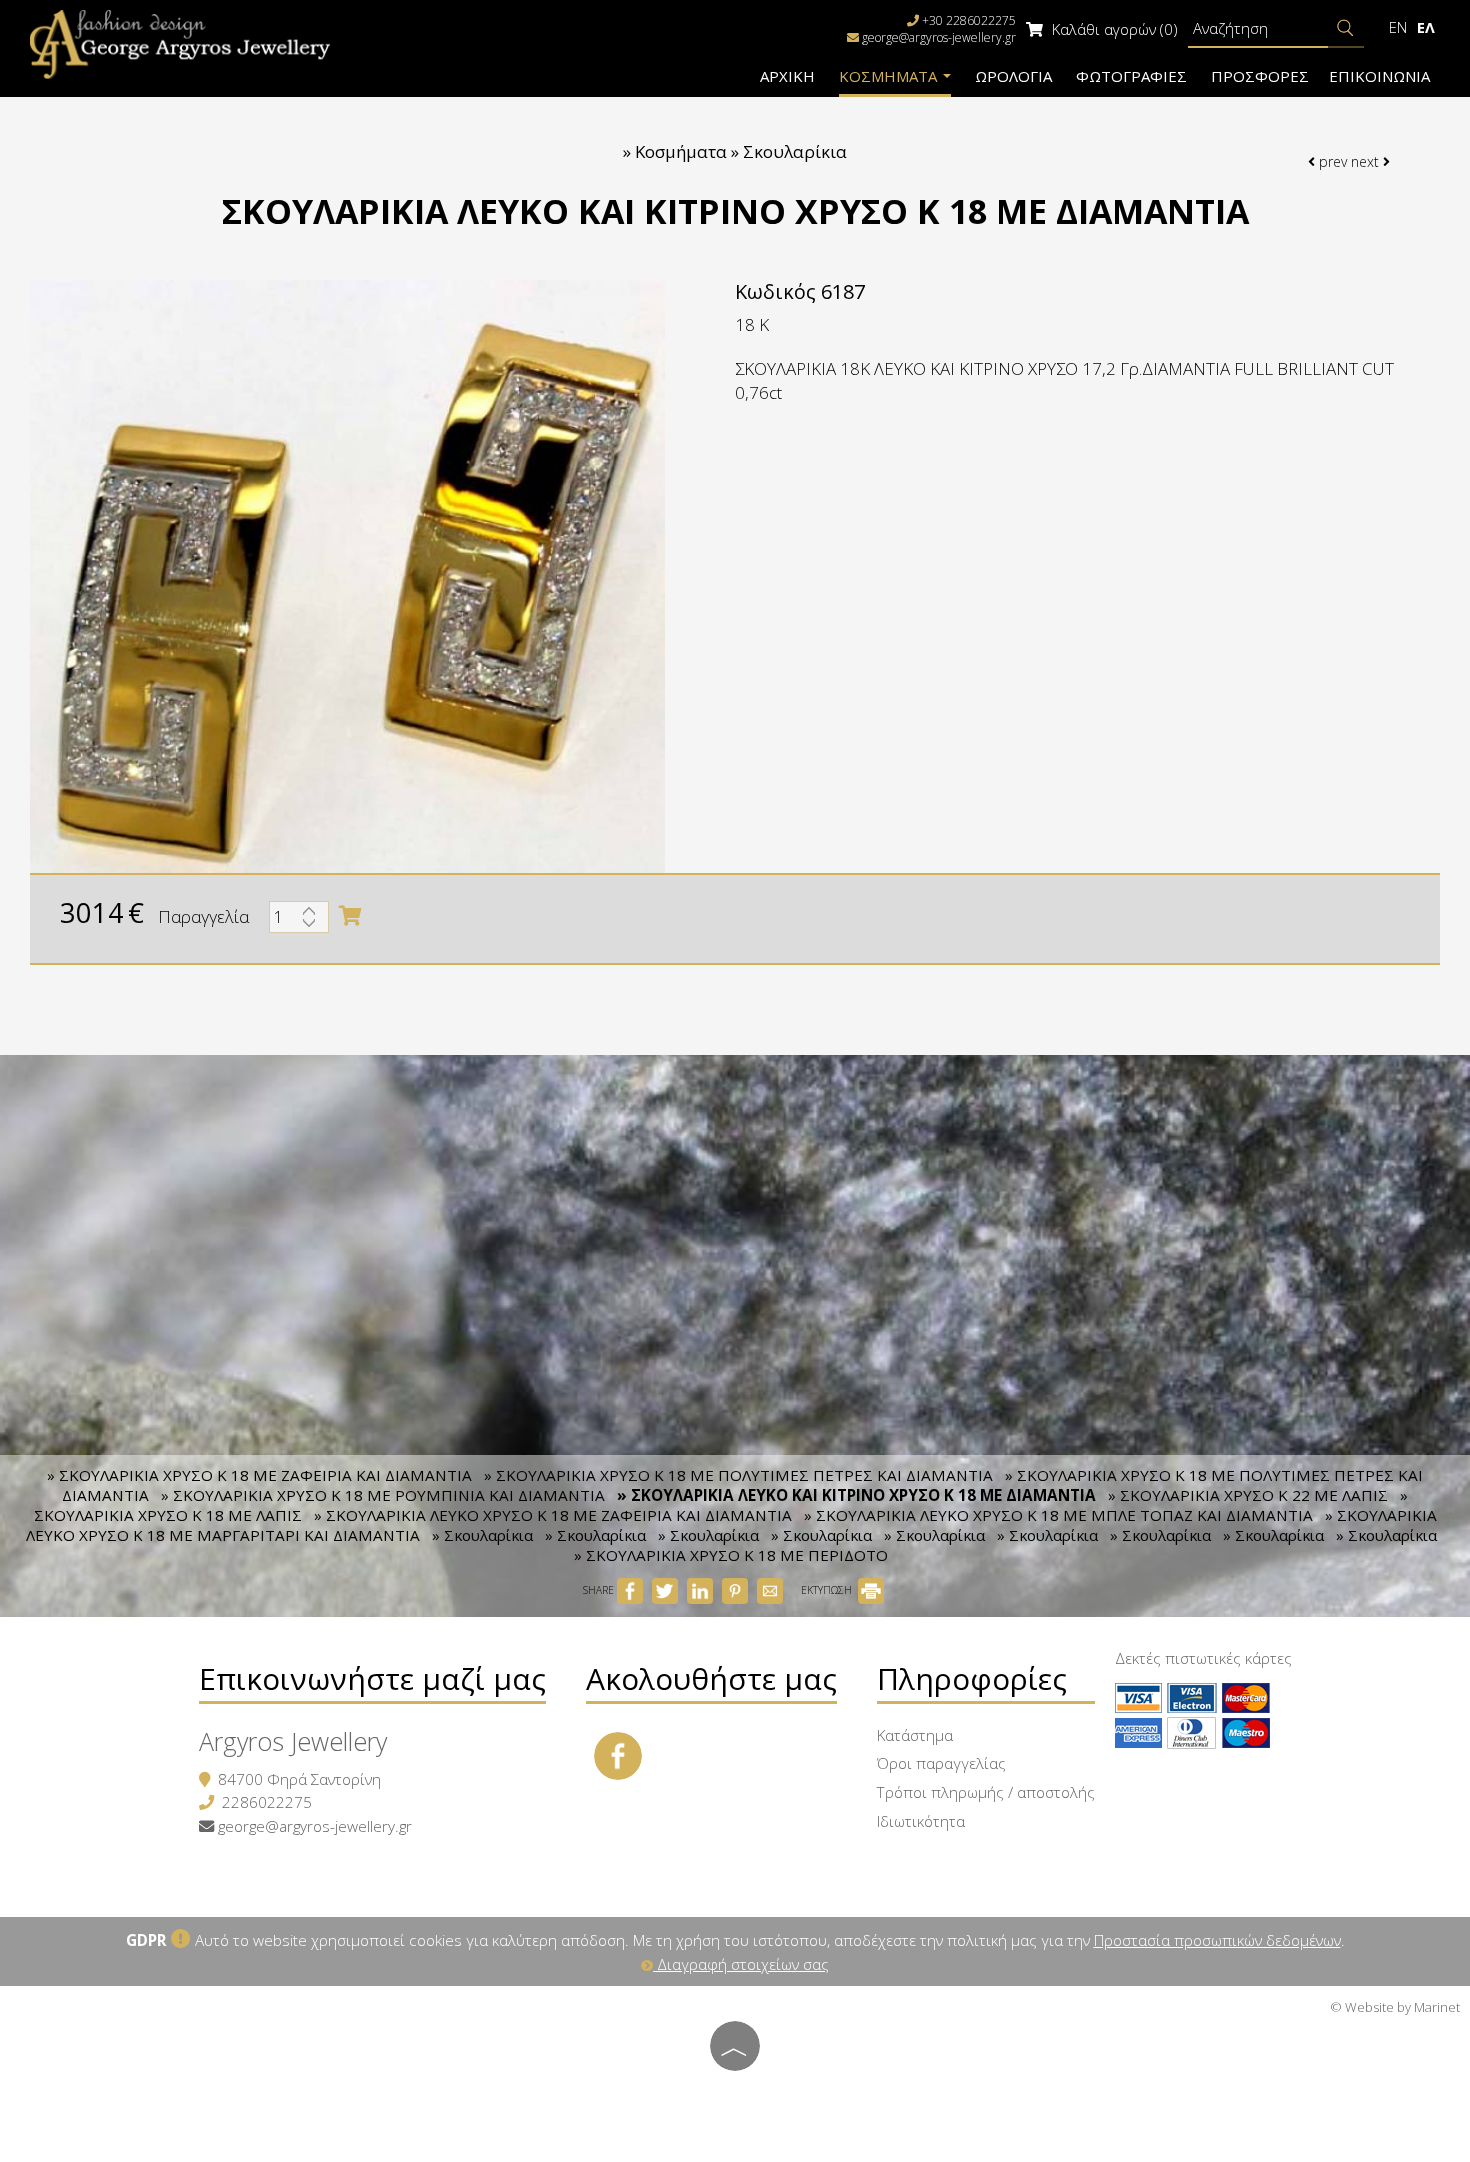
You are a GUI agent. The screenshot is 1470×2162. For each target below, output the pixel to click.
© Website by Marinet (1395, 2007)
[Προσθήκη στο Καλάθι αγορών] (350, 916)
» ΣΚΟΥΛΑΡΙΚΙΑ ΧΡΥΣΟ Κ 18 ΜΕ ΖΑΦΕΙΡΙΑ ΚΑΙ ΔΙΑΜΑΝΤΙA (259, 1475)
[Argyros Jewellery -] (180, 42)
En (1398, 27)
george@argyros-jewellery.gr (939, 37)
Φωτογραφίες (1131, 76)
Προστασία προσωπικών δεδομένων (1217, 1940)
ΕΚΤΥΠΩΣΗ (828, 1590)
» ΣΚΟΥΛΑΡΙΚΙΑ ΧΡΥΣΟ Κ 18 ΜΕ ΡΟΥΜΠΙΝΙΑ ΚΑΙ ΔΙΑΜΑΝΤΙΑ (383, 1495)
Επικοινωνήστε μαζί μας (372, 1678)
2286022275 (267, 1802)
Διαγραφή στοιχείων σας (741, 1964)
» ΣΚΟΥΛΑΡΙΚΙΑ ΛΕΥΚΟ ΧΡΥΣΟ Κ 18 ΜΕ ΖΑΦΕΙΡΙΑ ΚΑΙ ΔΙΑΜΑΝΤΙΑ (553, 1515)
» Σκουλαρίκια (482, 1535)
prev (1331, 161)
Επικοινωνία (1379, 76)
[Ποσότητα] (299, 922)
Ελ (1426, 27)
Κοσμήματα (890, 76)
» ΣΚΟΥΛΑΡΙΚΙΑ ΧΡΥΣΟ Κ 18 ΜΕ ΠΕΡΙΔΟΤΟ (731, 1555)
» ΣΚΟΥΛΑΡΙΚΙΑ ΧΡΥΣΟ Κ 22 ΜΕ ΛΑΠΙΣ (1248, 1495)
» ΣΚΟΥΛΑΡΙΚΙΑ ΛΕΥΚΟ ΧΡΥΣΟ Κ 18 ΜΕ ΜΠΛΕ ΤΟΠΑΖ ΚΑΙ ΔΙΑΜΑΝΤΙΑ (1058, 1515)
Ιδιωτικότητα (921, 1821)
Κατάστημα (915, 1735)
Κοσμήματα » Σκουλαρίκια (741, 151)
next (1367, 161)
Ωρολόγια (1013, 76)
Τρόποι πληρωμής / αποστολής (986, 1792)
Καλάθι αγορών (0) (1113, 29)
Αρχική (787, 76)
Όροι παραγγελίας (941, 1763)
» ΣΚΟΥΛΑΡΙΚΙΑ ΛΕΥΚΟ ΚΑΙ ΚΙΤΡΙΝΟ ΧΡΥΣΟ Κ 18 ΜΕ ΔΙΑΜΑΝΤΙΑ (856, 1495)
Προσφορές (1260, 76)
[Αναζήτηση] (1346, 29)
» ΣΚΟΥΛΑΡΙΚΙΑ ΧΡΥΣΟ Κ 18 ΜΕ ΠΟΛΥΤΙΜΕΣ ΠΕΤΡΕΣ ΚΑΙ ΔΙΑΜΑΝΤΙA (738, 1475)
